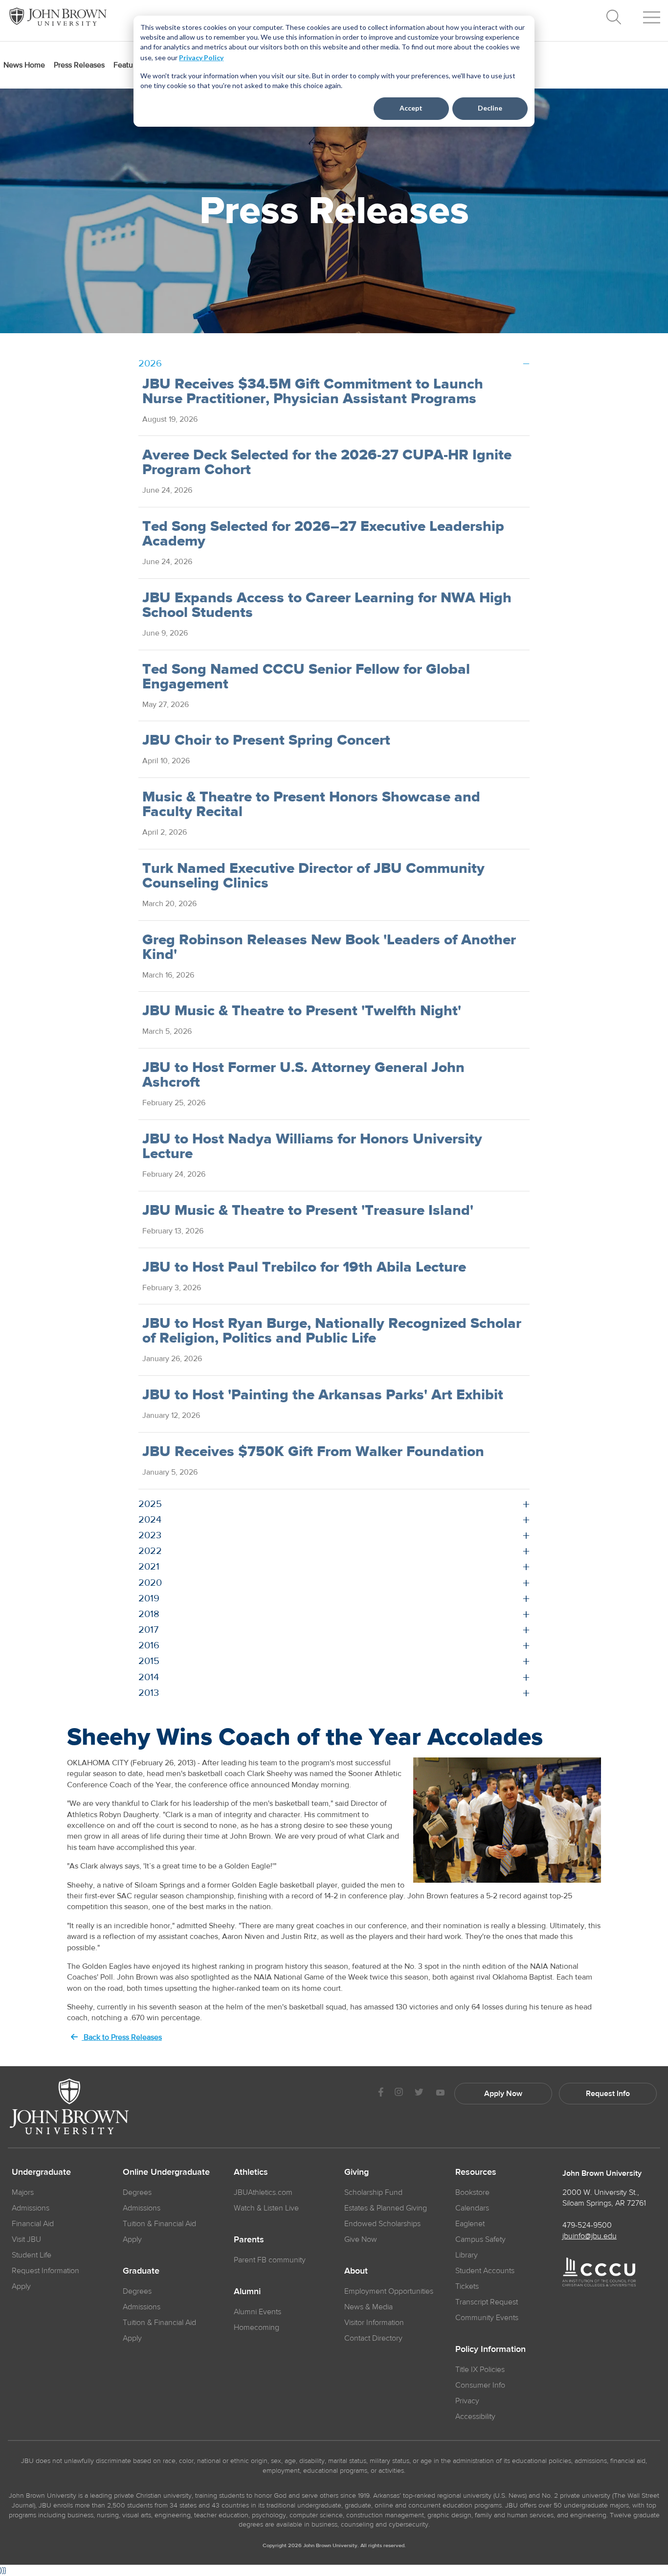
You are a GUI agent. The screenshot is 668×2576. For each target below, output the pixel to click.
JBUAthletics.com (263, 2192)
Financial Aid (33, 2224)
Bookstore (472, 2192)
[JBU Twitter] (419, 2094)
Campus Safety (480, 2239)
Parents (249, 2240)
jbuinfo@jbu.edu (590, 2236)
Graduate (141, 2271)
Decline (490, 108)
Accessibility (475, 2416)
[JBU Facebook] (381, 2093)
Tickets (467, 2286)
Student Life (32, 2255)
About (356, 2271)
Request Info (608, 2094)
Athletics (251, 2172)
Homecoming (256, 2327)
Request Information (45, 2271)
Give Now (361, 2239)
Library (467, 2255)
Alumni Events (257, 2312)
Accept (411, 108)
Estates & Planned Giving (386, 2208)
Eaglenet (470, 2224)
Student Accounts (485, 2271)
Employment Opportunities (389, 2291)
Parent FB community (270, 2260)
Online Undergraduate (166, 2172)
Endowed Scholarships (382, 2224)
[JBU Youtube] (440, 2093)
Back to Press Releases (122, 2037)
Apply (21, 2286)
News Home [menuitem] (24, 65)
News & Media (368, 2307)
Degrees (137, 2192)
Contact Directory (373, 2338)
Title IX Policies (480, 2370)
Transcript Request (487, 2302)
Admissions (31, 2208)
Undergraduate (41, 2172)
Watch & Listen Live (266, 2208)
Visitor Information (374, 2323)
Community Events (487, 2318)
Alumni (247, 2292)
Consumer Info (480, 2385)
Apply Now (503, 2094)
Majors (23, 2192)
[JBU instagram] (399, 2093)
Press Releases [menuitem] (79, 65)
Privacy (467, 2401)
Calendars (472, 2208)
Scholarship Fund (373, 2192)
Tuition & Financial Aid (159, 2224)
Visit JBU (26, 2239)
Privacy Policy (201, 57)
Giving (356, 2172)
